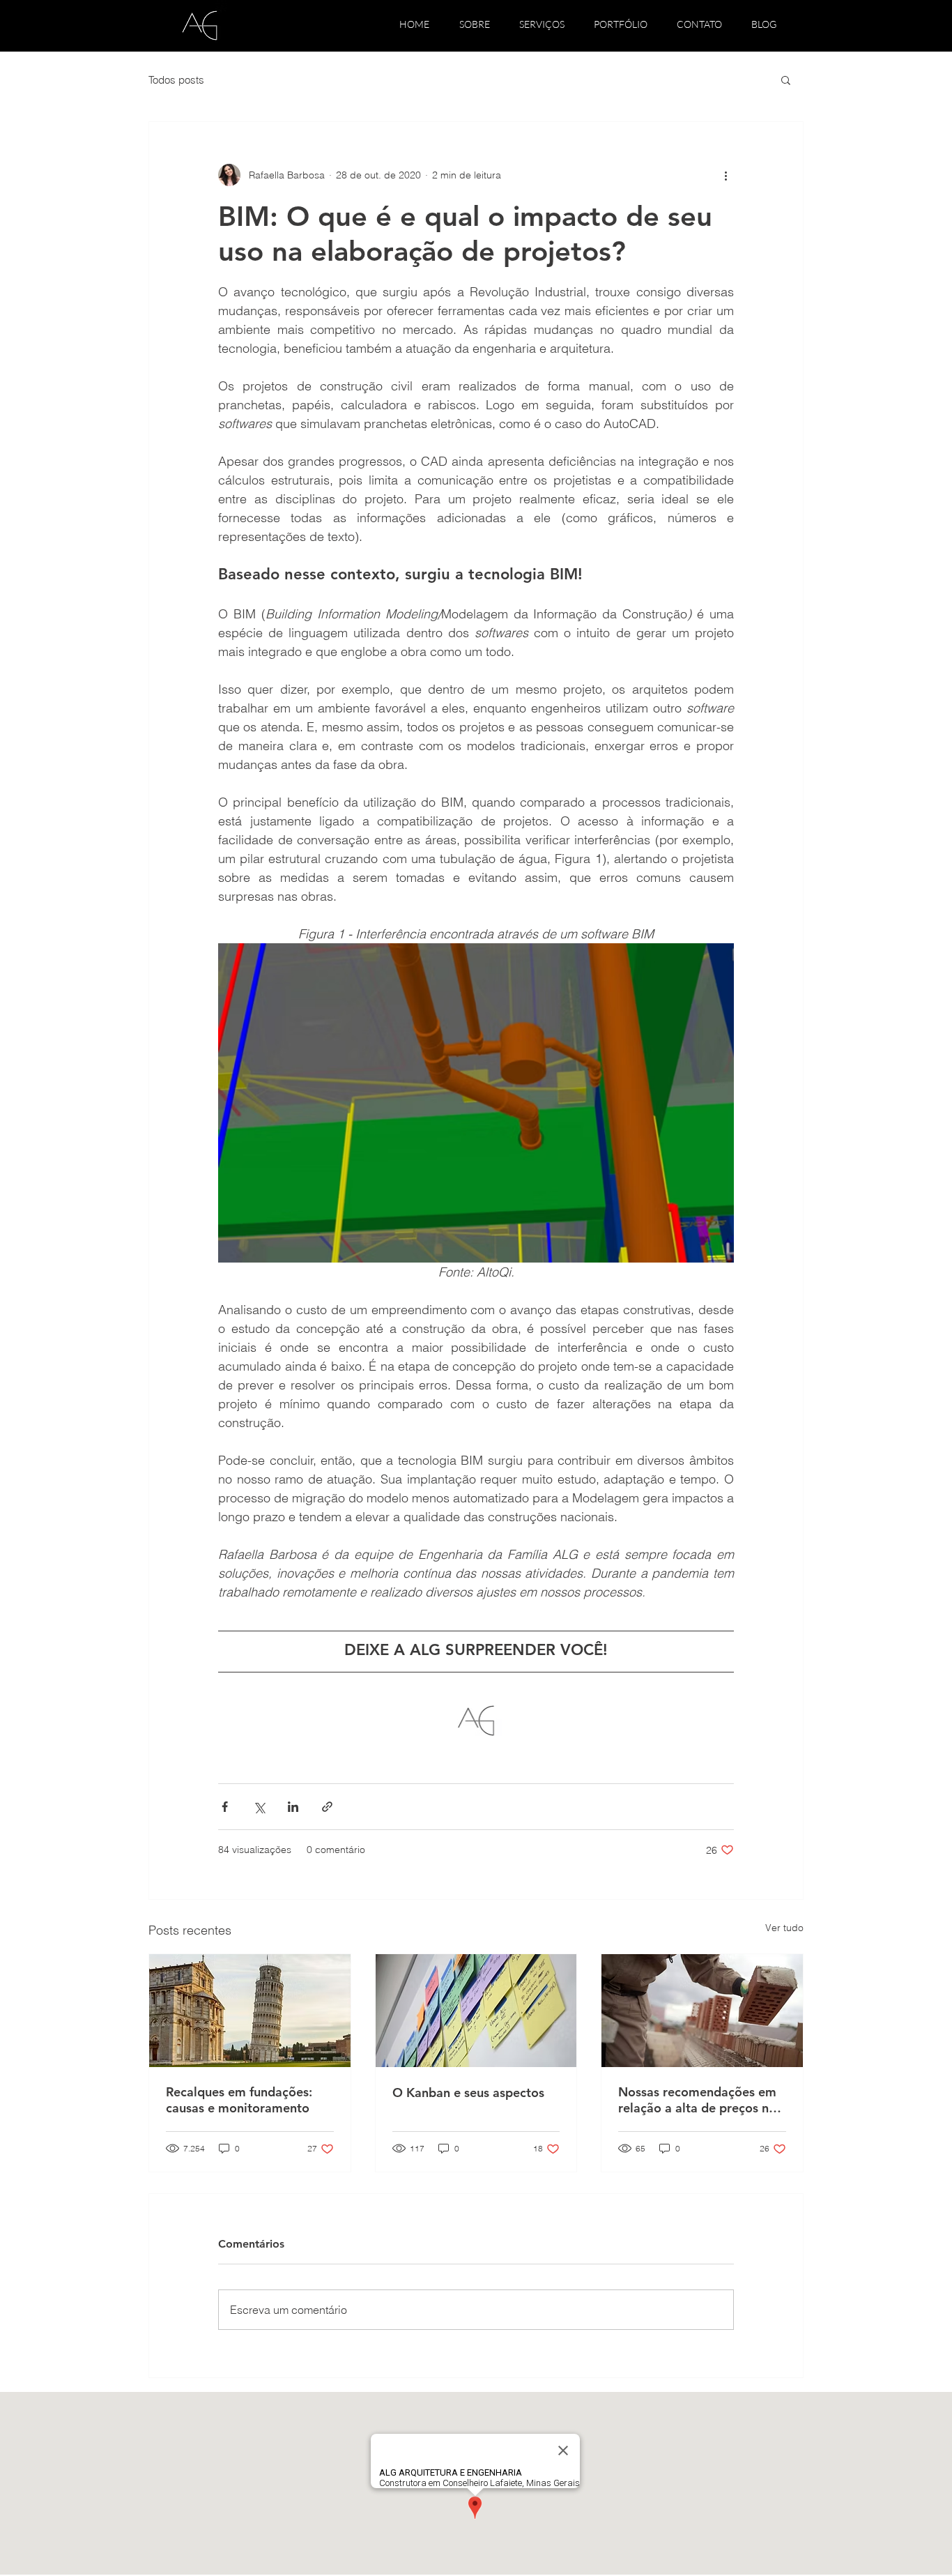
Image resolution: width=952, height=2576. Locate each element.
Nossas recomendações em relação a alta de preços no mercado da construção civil (700, 2100)
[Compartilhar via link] (327, 1807)
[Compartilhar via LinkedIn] (293, 1807)
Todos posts (176, 80)
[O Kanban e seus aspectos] (476, 2011)
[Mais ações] (725, 175)
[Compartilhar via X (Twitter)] (259, 1807)
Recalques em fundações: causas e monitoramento (239, 2100)
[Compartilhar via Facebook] (225, 1807)
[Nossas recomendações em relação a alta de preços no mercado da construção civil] (702, 2011)
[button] (786, 79)
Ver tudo (784, 1928)
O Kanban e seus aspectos (468, 2093)
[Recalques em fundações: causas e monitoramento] (250, 2011)
